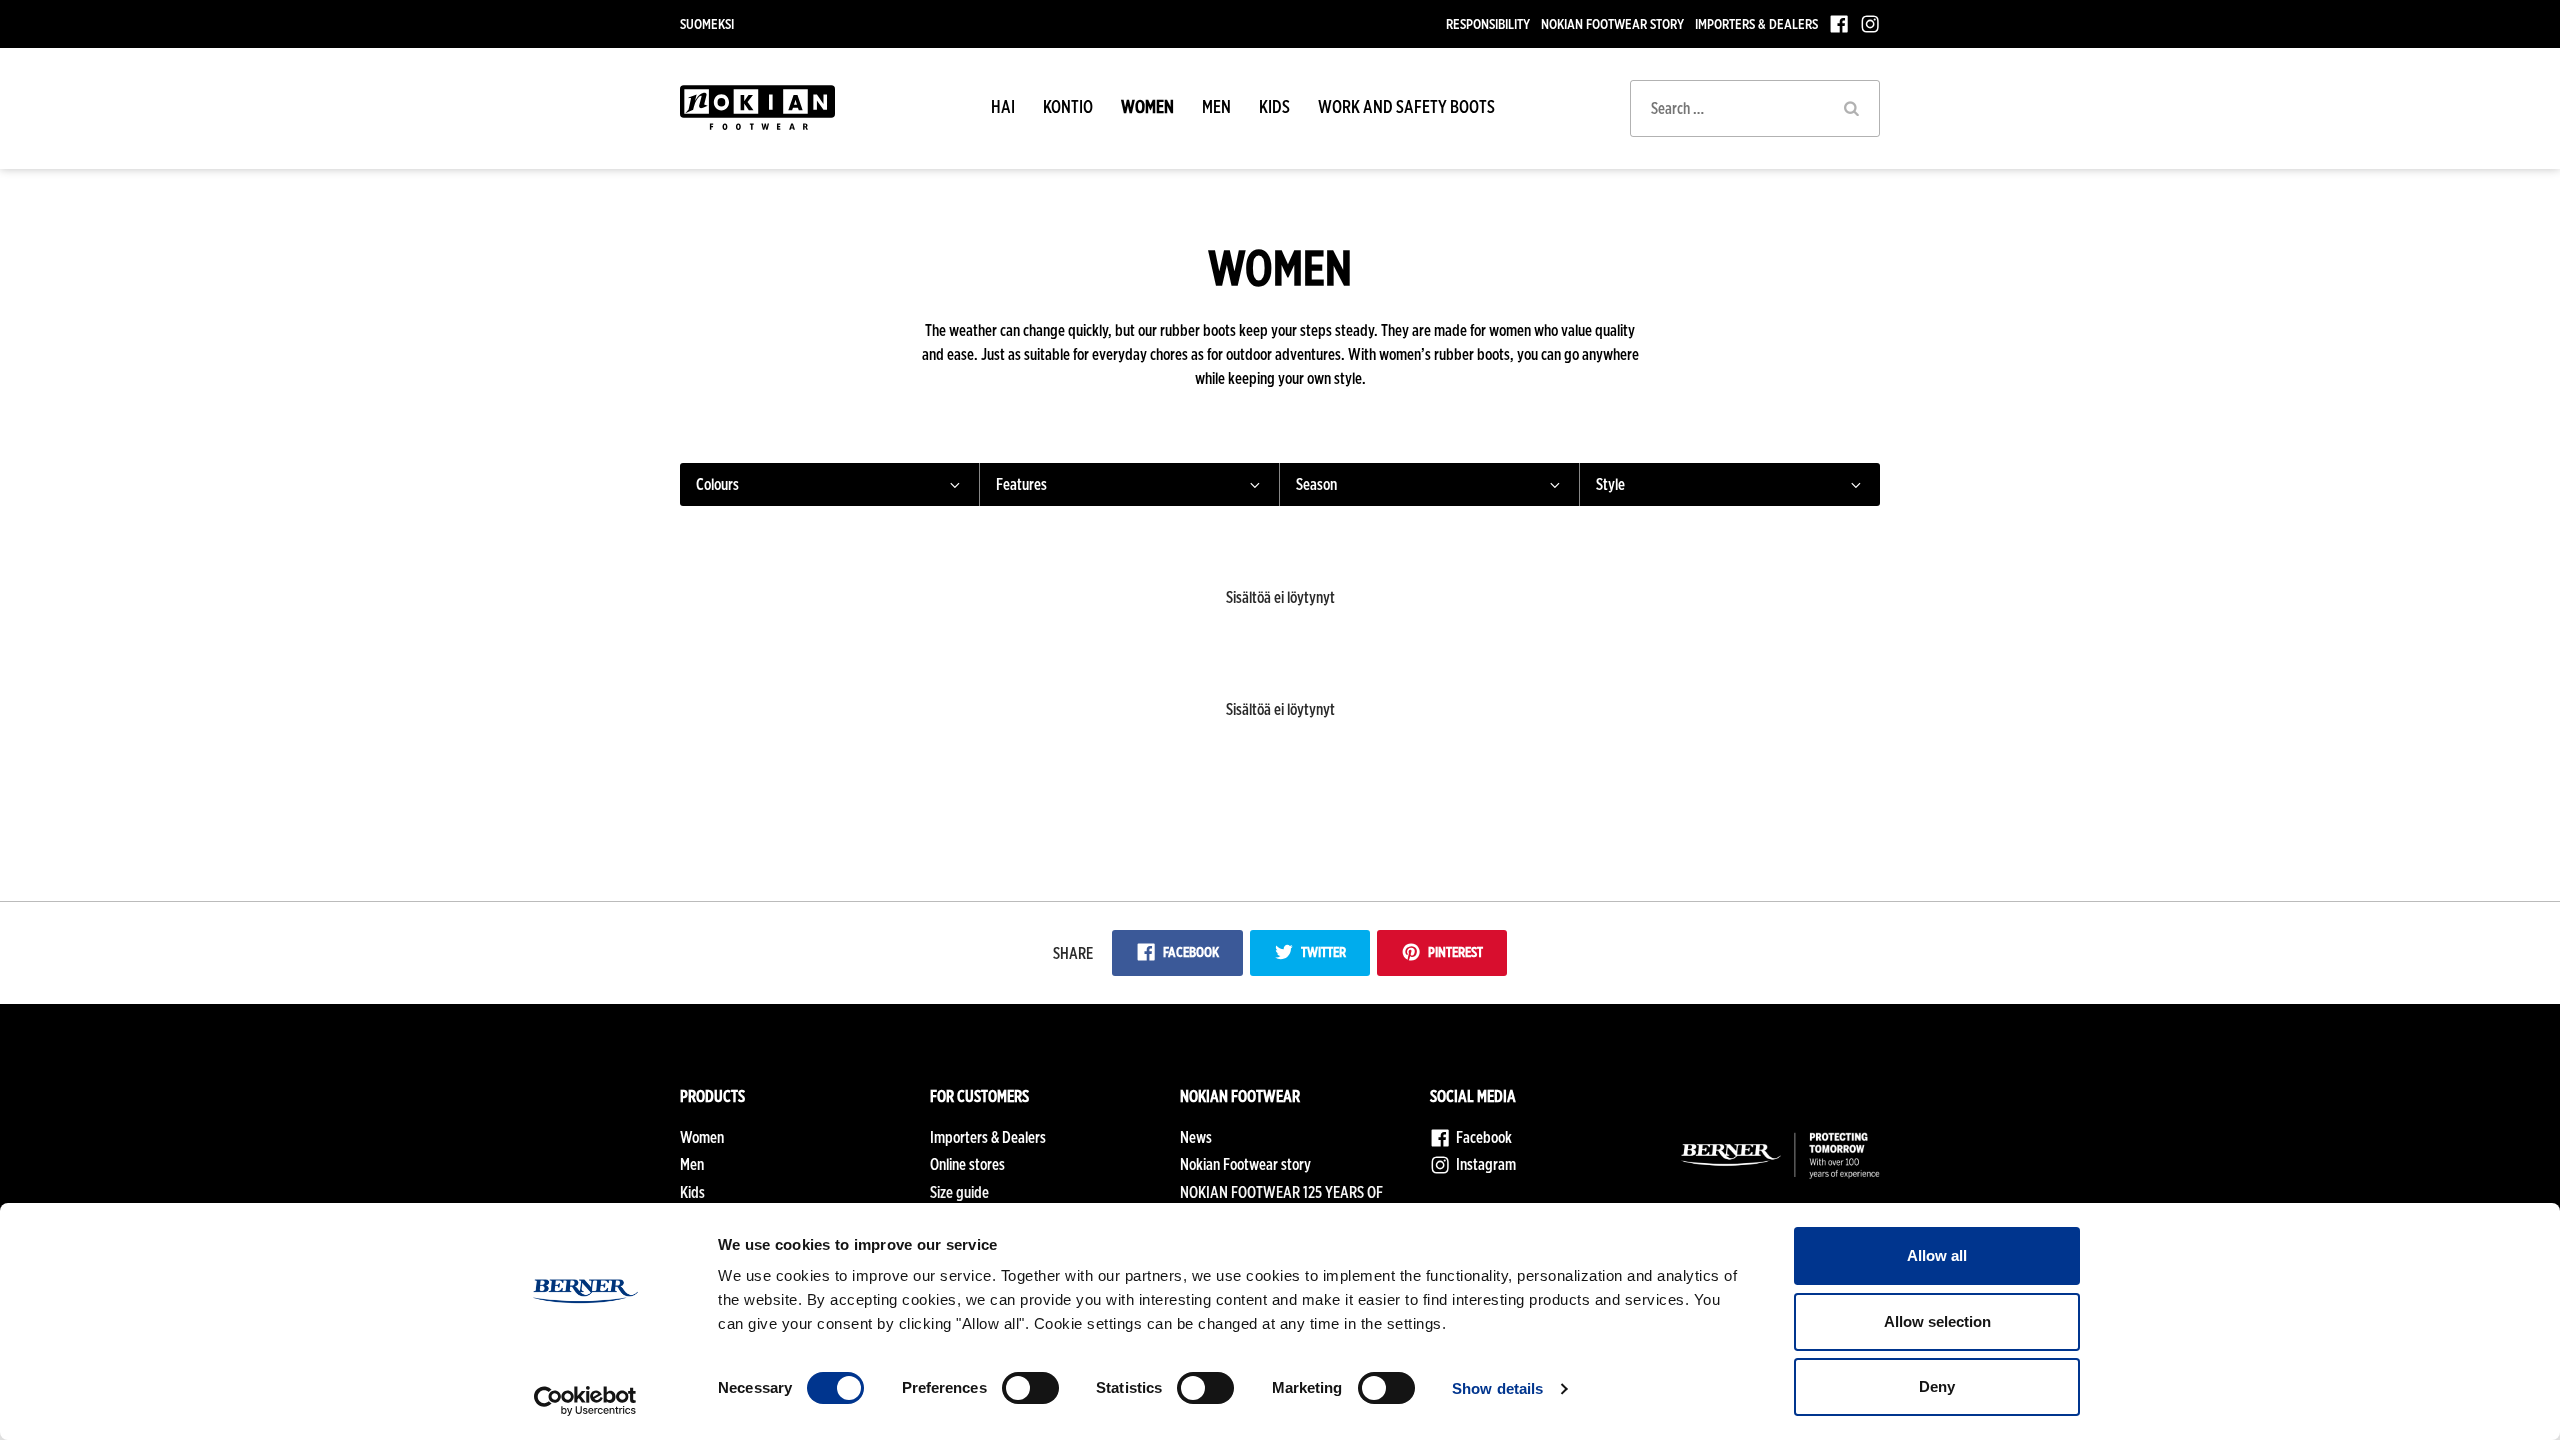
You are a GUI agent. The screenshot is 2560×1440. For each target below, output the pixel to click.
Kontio (1068, 106)
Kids (1274, 106)
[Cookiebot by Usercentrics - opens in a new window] (585, 1401)
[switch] (1030, 1388)
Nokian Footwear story (1612, 23)
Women (1147, 106)
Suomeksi (707, 23)
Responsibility (1488, 23)
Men (1216, 106)
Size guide (959, 1192)
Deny (1937, 1386)
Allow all (1937, 1255)
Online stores (967, 1164)
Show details (1497, 1388)
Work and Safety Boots (1406, 106)
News (1196, 1137)
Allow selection (1937, 1321)
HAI (1003, 106)
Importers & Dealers (1756, 23)
